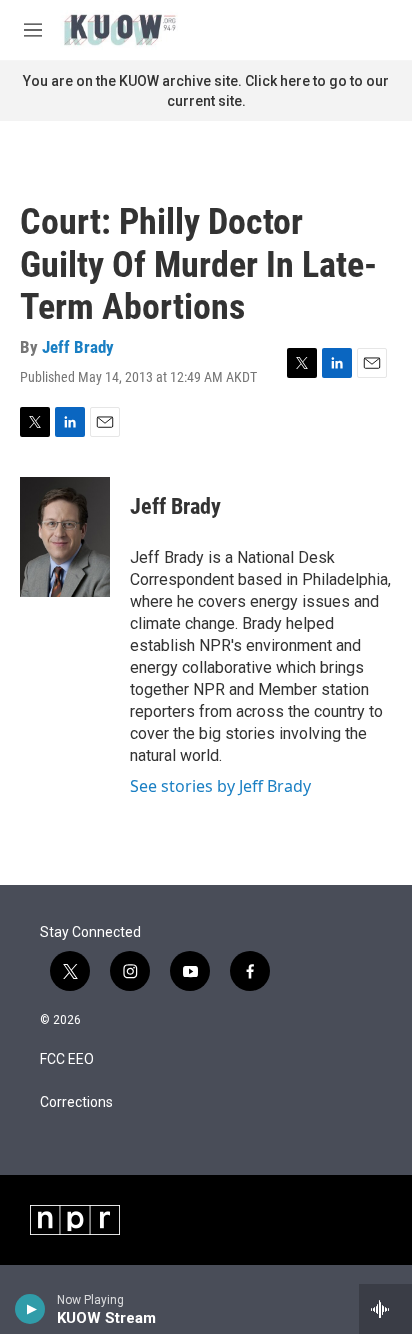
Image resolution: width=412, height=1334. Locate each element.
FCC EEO (67, 1059)
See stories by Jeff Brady (220, 786)
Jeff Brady (78, 347)
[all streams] (385, 1309)
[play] (30, 1309)
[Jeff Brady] (65, 537)
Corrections (76, 1102)
